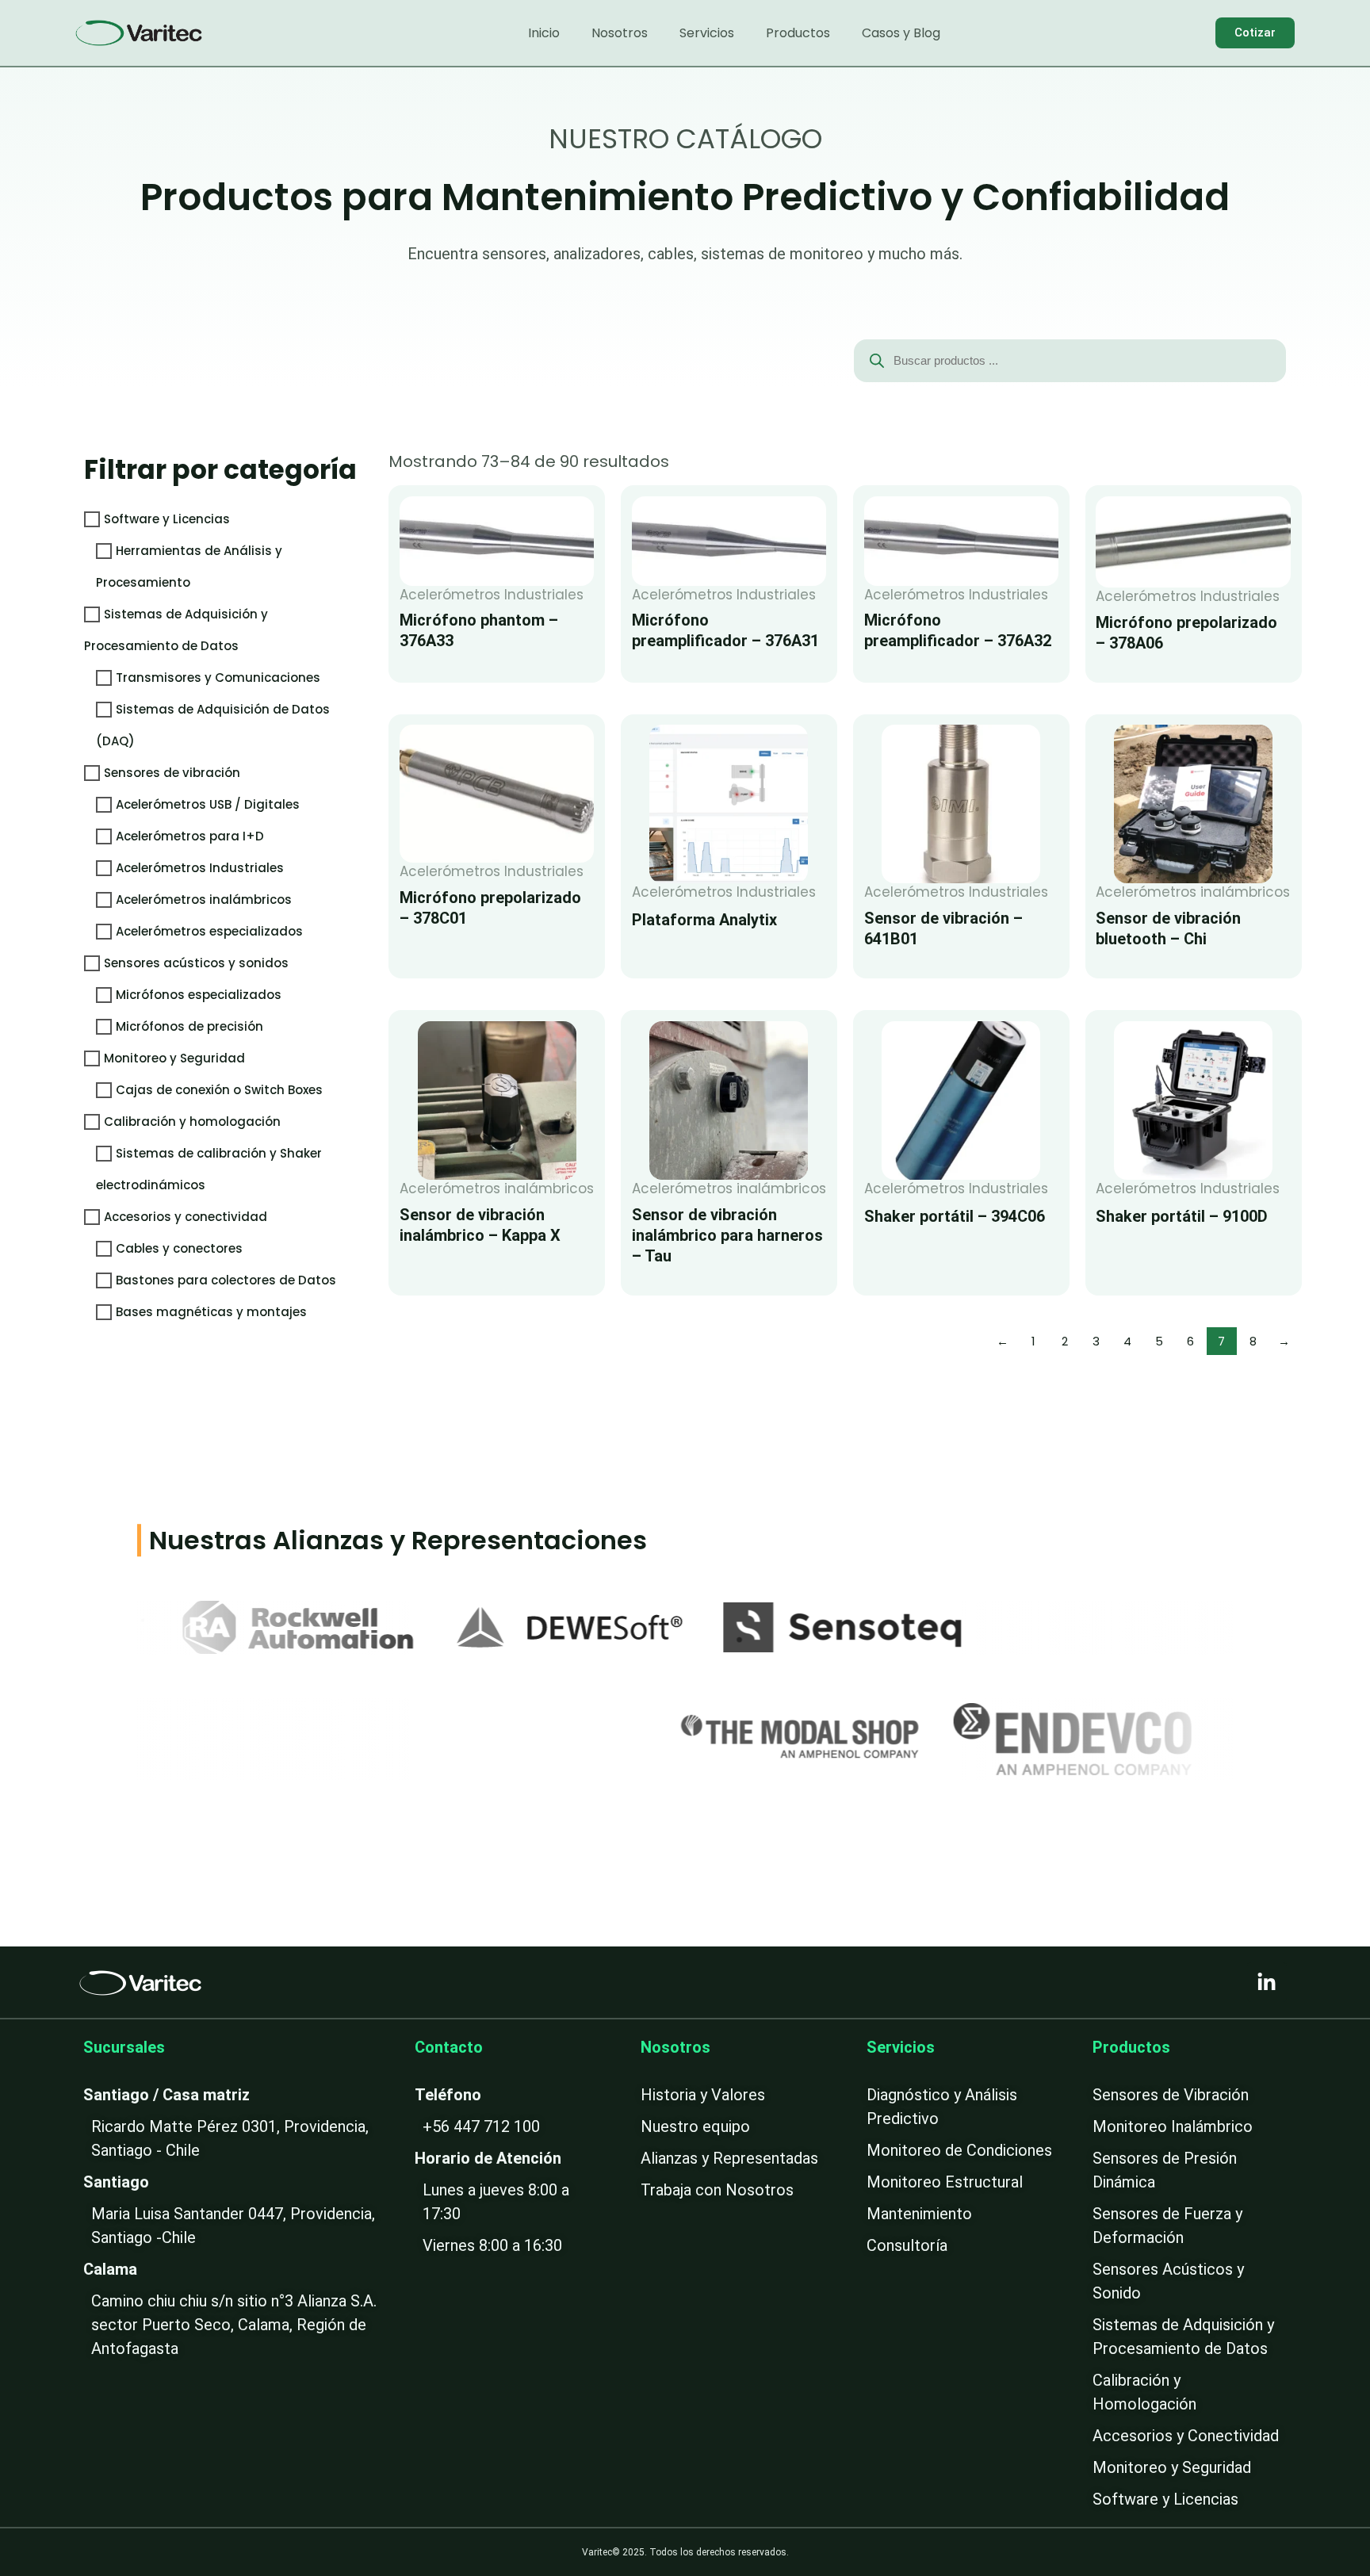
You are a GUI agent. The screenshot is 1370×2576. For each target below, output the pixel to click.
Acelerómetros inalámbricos (204, 899)
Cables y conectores (179, 1248)
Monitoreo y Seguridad (174, 1058)
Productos (798, 33)
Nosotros (620, 33)
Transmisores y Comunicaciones (218, 677)
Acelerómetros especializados (209, 931)
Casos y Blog (901, 33)
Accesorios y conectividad (186, 1217)
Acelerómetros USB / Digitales (208, 804)
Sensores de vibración (172, 773)
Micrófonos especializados (199, 995)
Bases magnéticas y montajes (211, 1312)
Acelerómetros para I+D (190, 836)
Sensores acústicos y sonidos (196, 963)
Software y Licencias (167, 519)
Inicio (544, 33)
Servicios (707, 33)
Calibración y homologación (192, 1121)
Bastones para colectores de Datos (226, 1280)
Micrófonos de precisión (189, 1026)
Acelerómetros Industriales (200, 868)
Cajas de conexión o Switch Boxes (219, 1090)
